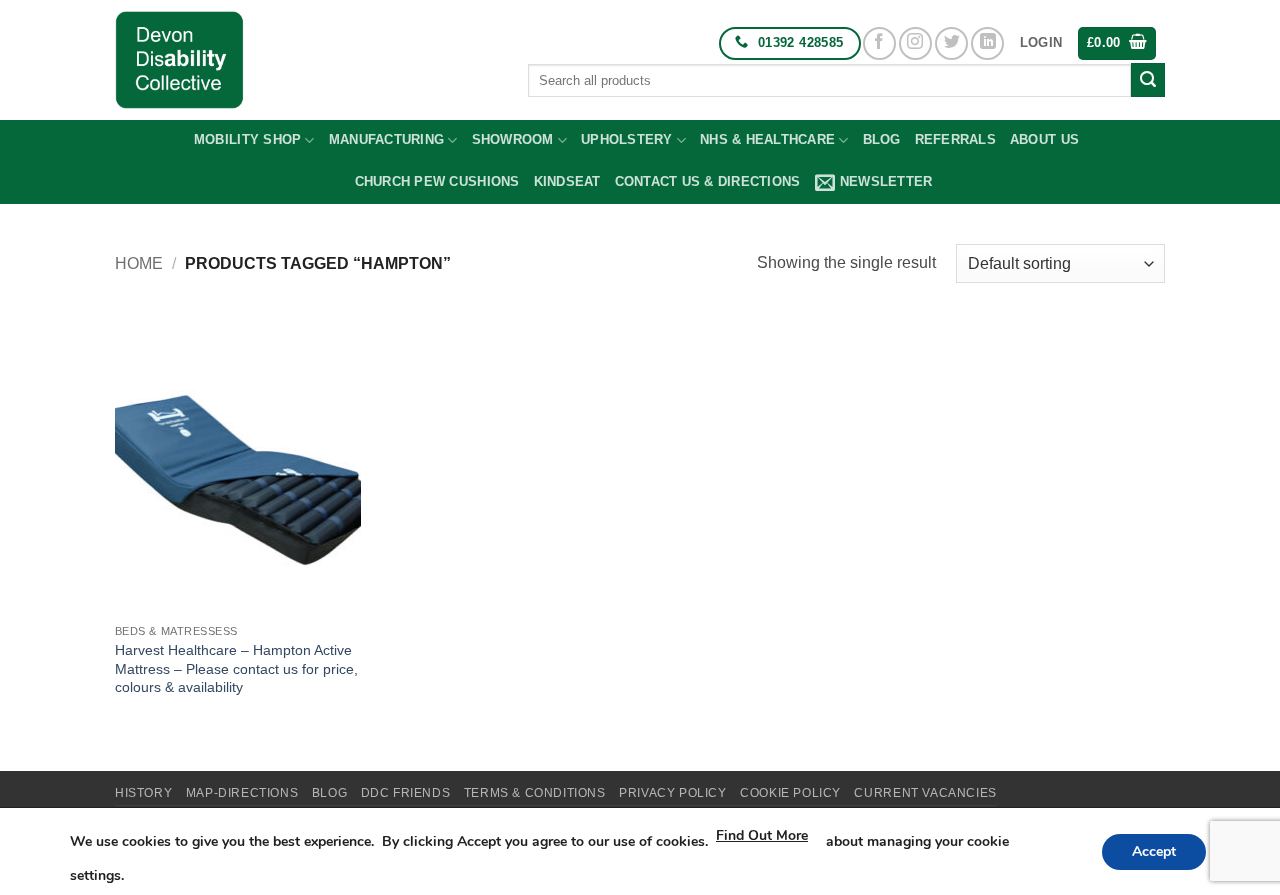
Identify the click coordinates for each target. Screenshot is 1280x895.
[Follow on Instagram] (915, 43)
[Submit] (1148, 80)
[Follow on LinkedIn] (987, 43)
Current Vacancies (925, 793)
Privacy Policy (673, 793)
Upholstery (627, 139)
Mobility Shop (247, 139)
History (143, 793)
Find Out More (762, 835)
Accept (1154, 851)
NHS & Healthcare (767, 139)
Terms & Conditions (535, 793)
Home (139, 263)
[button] (1041, 43)
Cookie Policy (790, 793)
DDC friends (406, 793)
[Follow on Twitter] (951, 43)
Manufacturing (386, 139)
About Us (1044, 139)
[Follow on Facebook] (879, 43)
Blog (882, 139)
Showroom (513, 139)
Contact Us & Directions (708, 181)
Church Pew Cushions (437, 181)
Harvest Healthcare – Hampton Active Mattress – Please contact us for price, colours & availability (236, 668)
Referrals (955, 139)
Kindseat (567, 181)
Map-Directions (242, 793)
